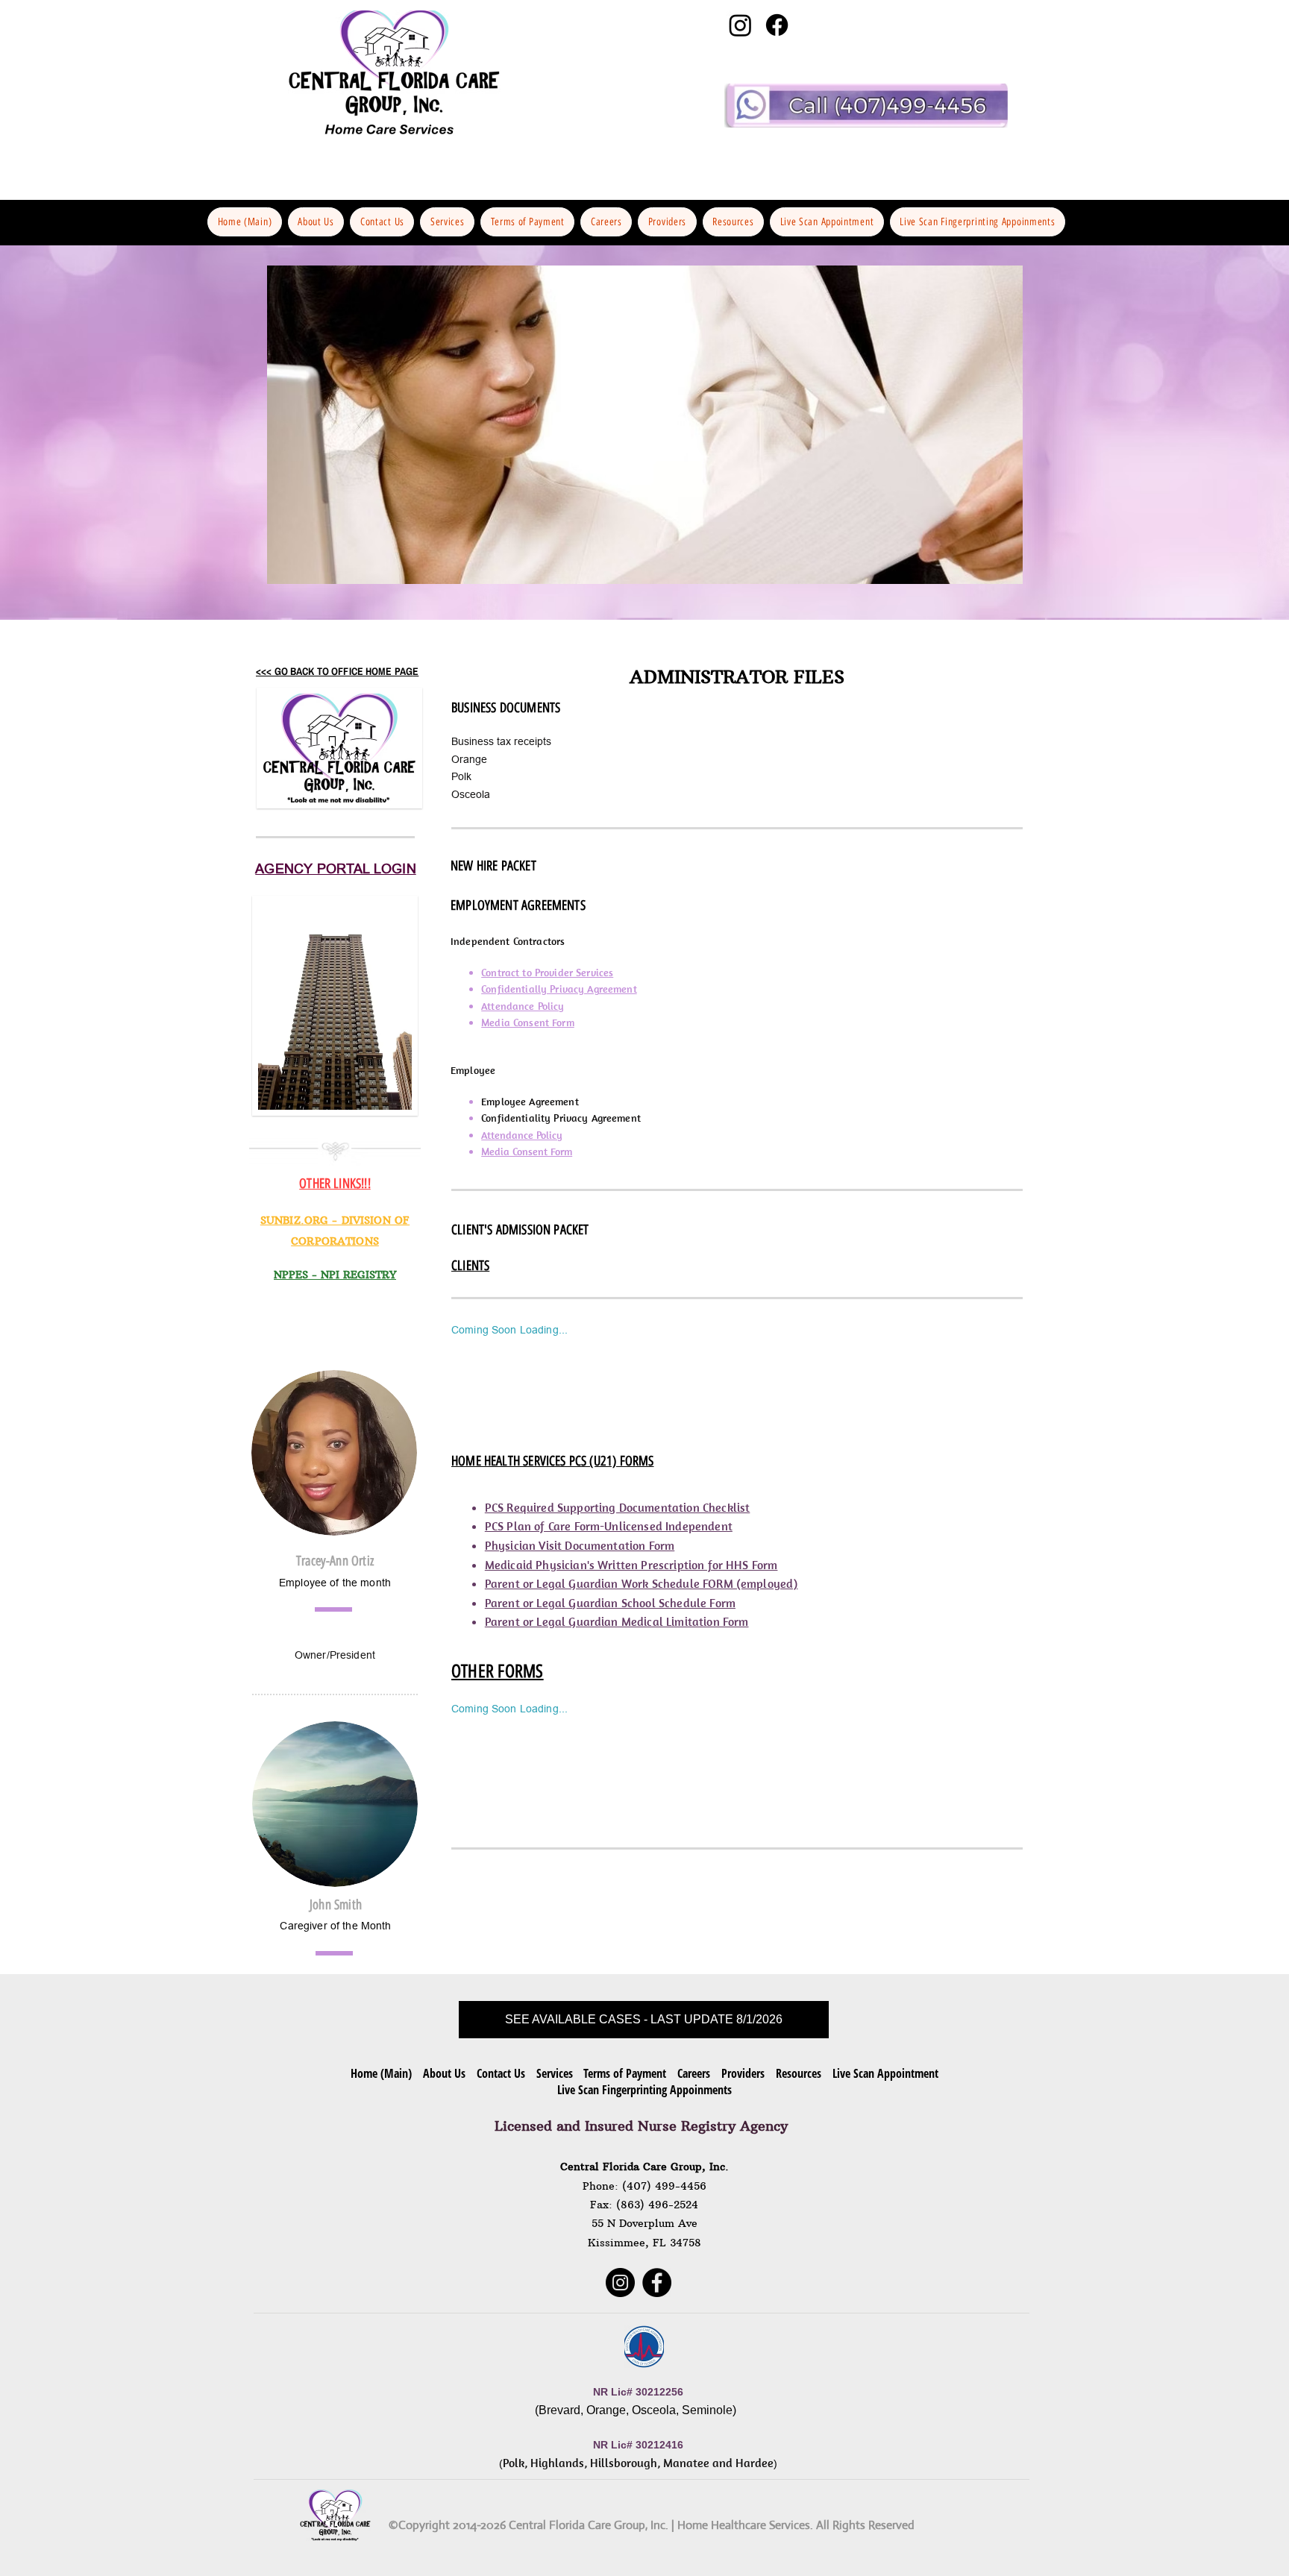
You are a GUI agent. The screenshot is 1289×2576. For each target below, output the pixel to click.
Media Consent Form (528, 1022)
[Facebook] (657, 2283)
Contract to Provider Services (547, 973)
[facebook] (777, 25)
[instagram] (740, 25)
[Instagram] (620, 2283)
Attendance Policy (523, 1006)
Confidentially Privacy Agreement (559, 989)
